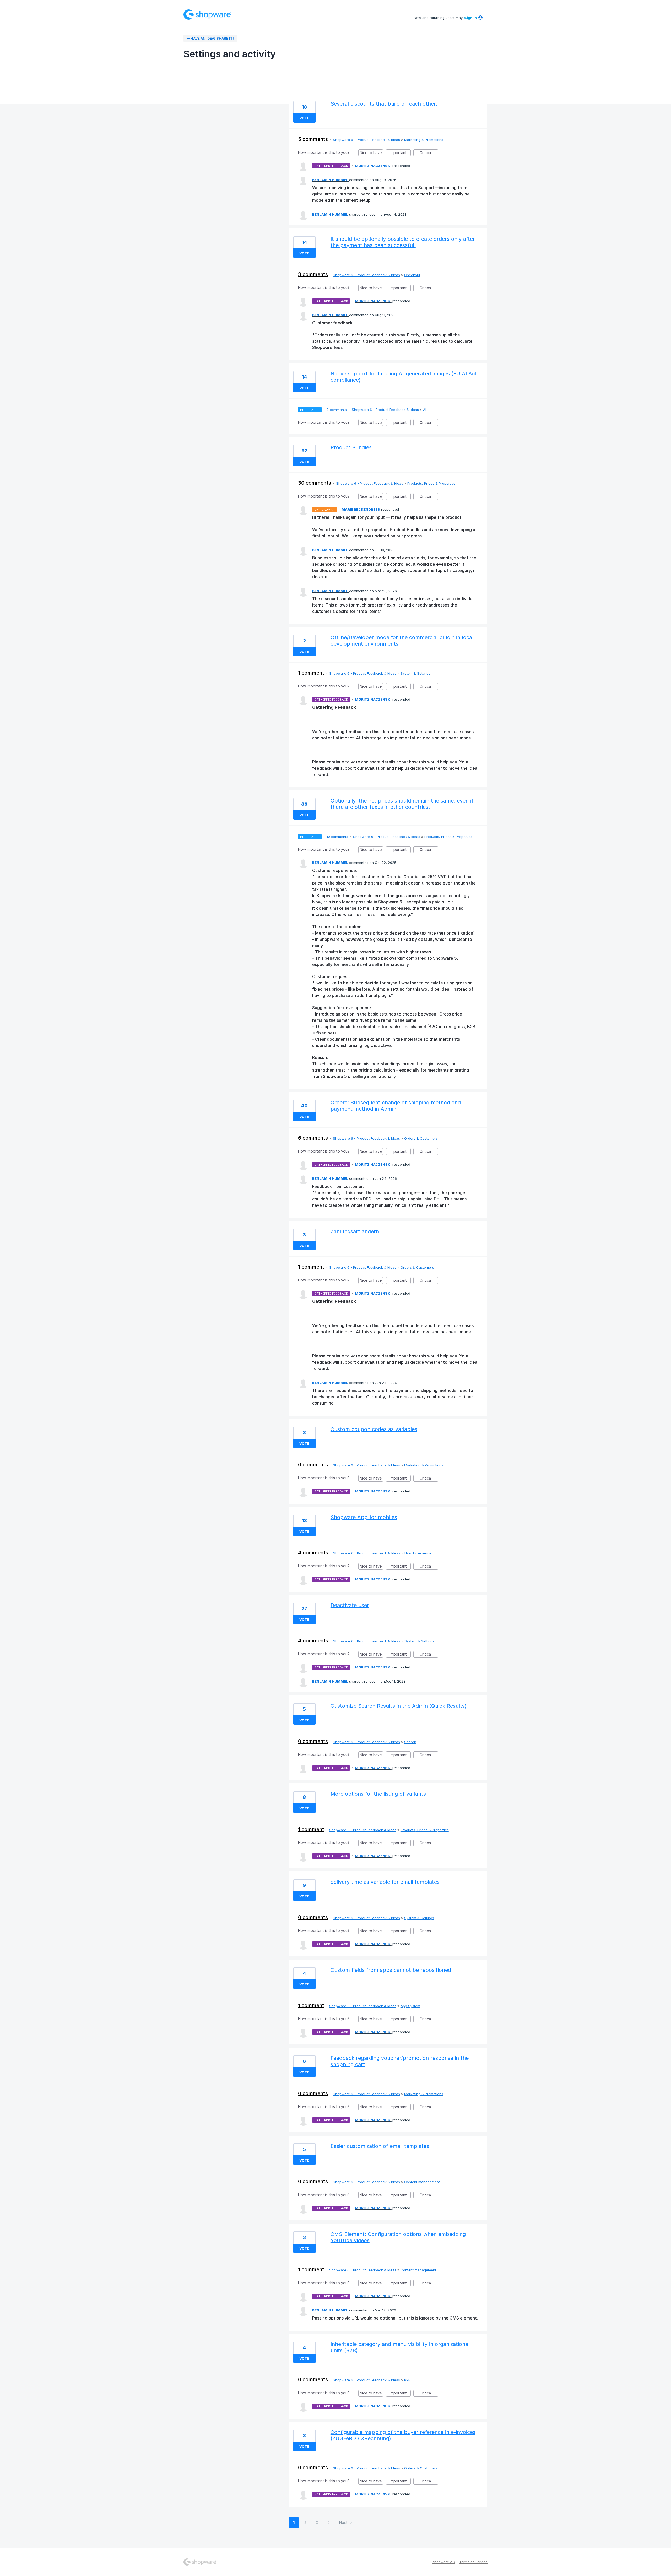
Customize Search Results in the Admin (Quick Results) (399, 1706)
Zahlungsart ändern (355, 1231)
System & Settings (415, 673)
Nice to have (371, 153)
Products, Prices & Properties (431, 483)
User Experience (418, 1553)
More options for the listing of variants (378, 1794)
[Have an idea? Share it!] (207, 15)
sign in (470, 18)
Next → (346, 2522)
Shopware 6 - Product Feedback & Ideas (366, 140)
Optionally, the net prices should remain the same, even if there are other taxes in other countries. (402, 804)
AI (425, 410)
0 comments (337, 410)
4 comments (313, 1553)
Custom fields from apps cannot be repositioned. (392, 1970)
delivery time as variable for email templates (385, 1882)
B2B (407, 2380)
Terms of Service (473, 2562)
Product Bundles (351, 447)
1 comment (311, 673)
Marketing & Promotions (424, 140)
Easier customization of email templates (380, 2146)
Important (400, 153)
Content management (422, 2182)
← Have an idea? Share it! (210, 38)
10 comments (337, 837)
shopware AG (444, 2562)
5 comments (313, 139)
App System (410, 2006)
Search (410, 1742)
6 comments (313, 1138)
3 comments (313, 274)
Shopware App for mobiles (364, 1517)
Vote (304, 118)
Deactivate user (350, 1605)
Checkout (412, 275)
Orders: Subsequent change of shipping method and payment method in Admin (396, 1106)
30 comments (315, 483)
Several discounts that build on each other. (384, 104)
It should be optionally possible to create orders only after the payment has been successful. (403, 242)
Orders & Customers (421, 1138)
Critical (429, 153)
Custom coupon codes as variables (374, 1429)
